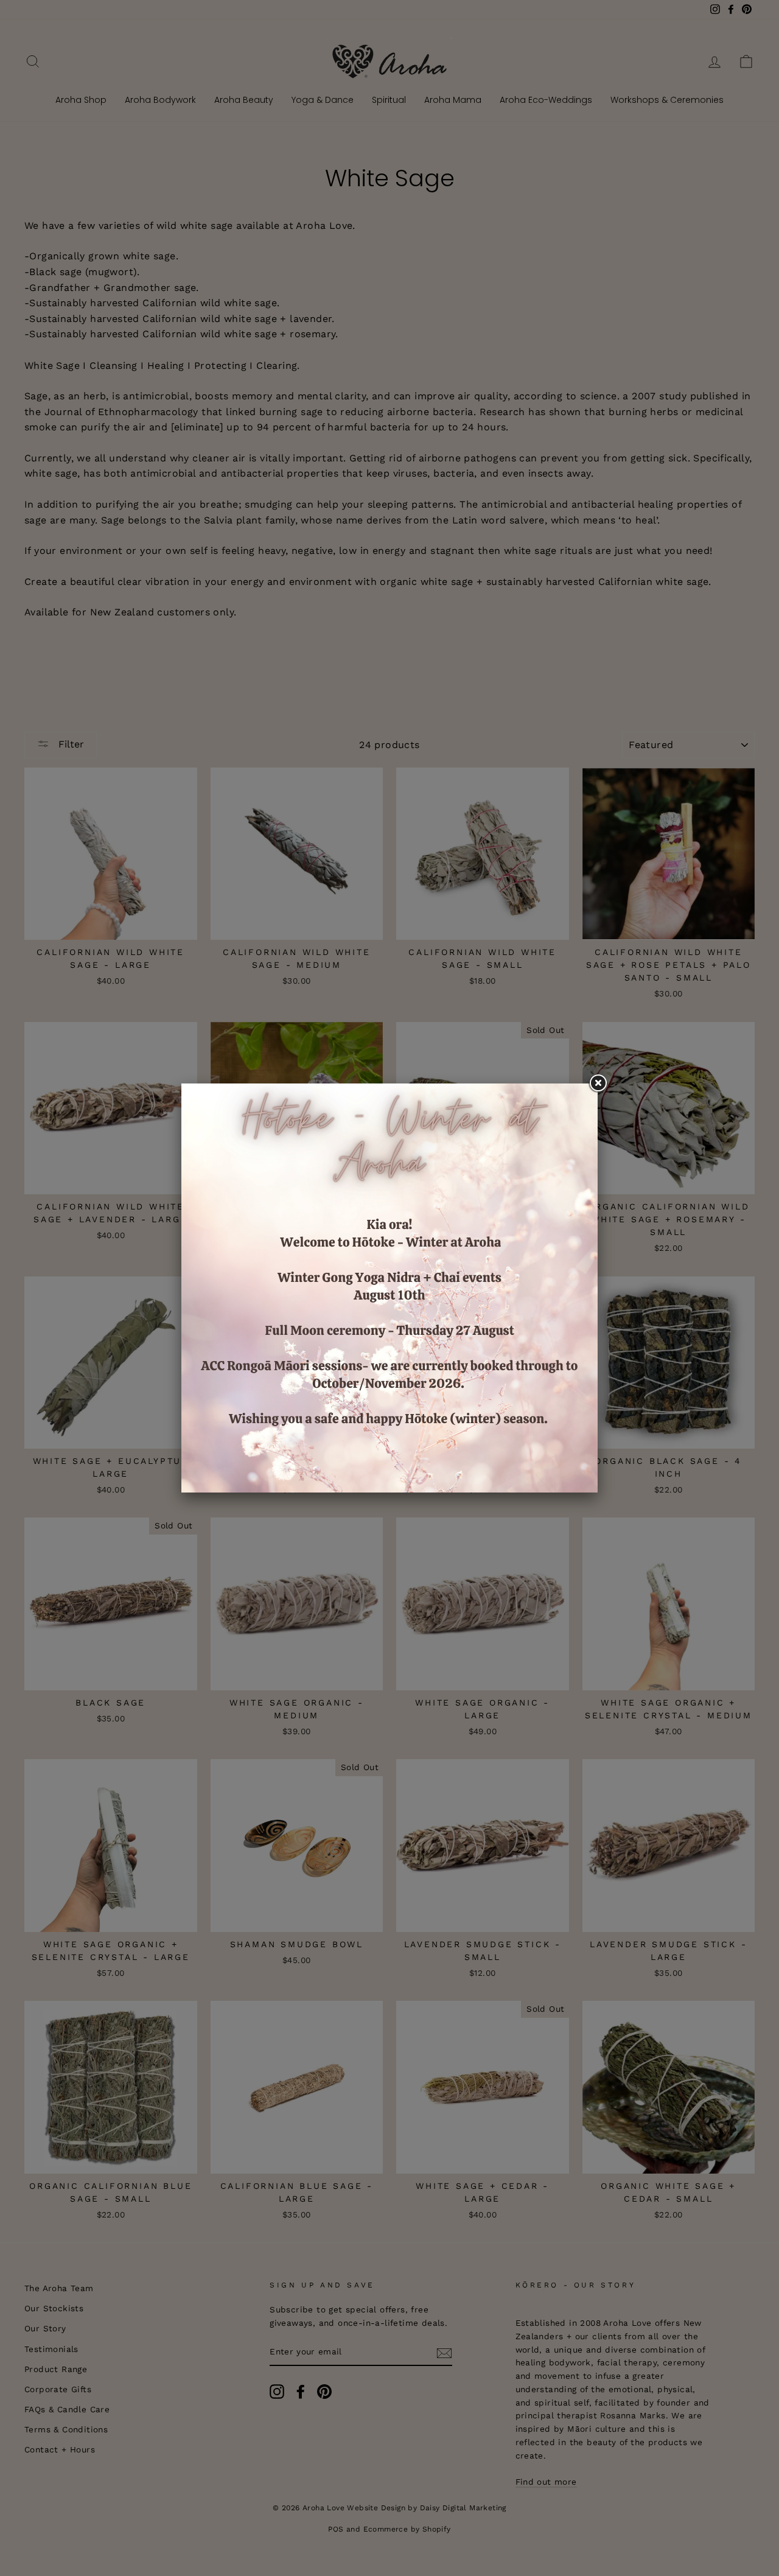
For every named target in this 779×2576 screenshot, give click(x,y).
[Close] (598, 1083)
